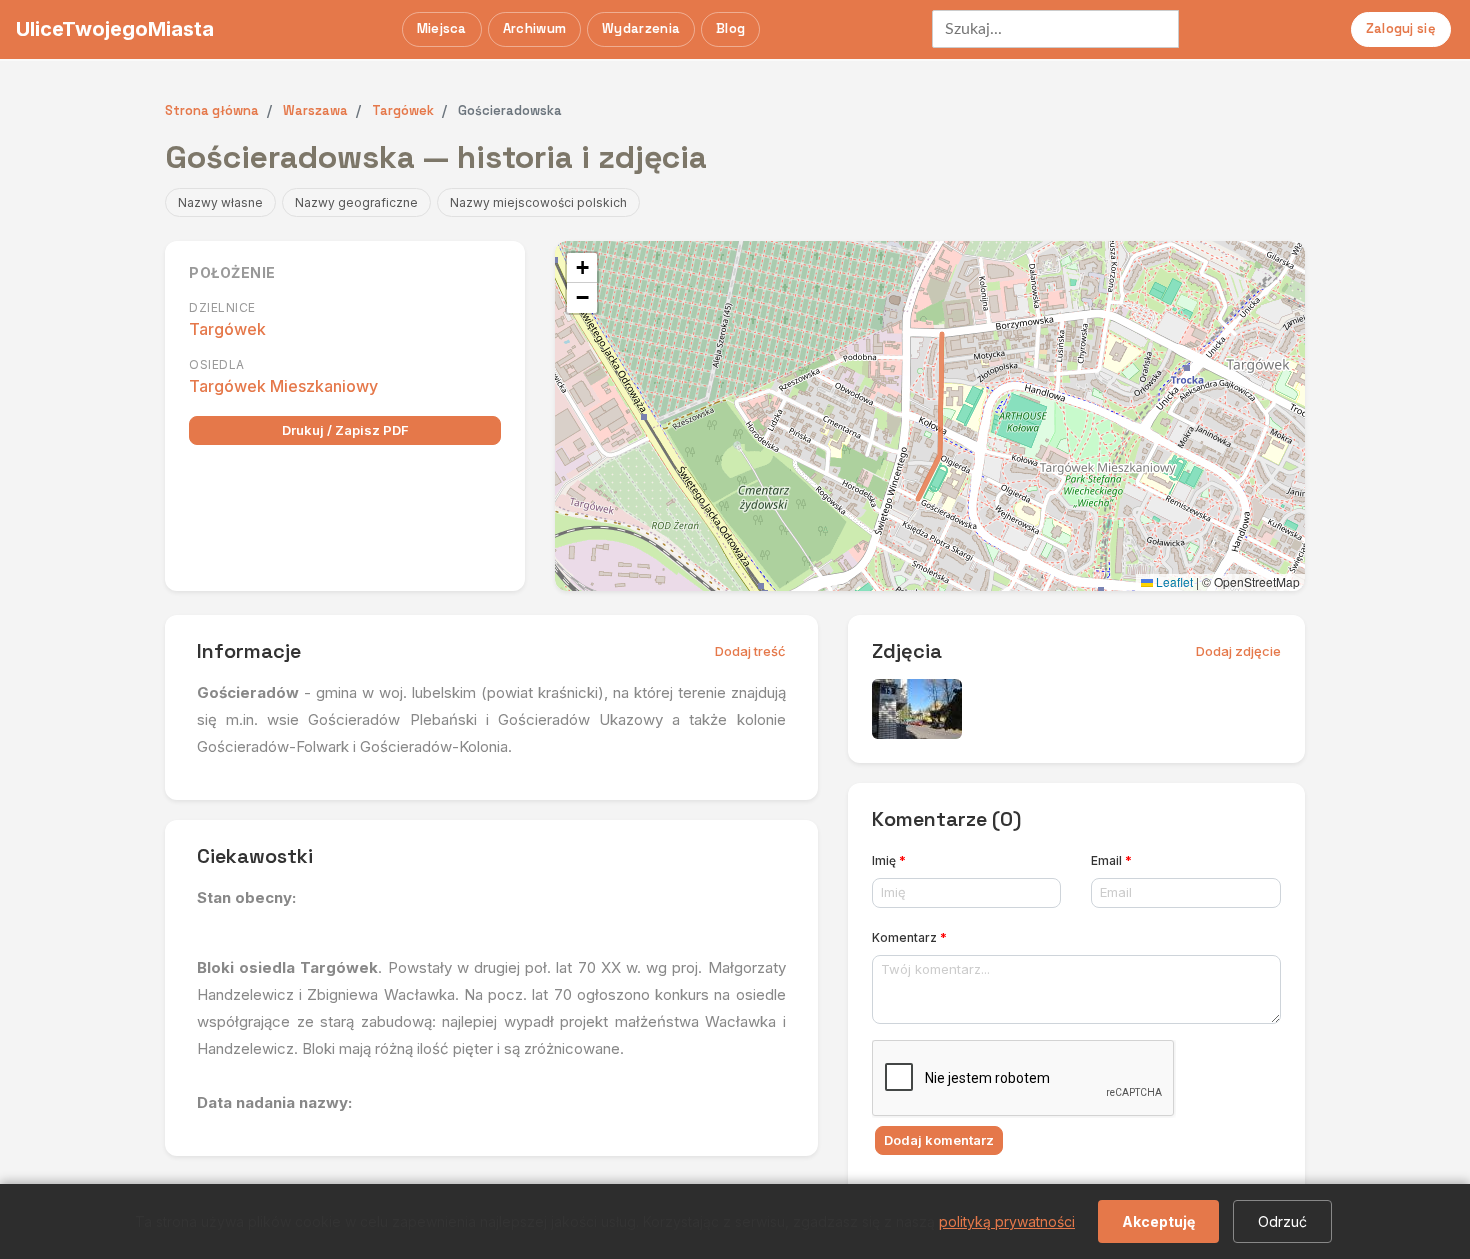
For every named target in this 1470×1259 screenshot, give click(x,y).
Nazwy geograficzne (356, 202)
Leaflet (1173, 581)
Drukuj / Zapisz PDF (345, 430)
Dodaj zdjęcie (1238, 651)
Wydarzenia (641, 28)
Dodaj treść (750, 651)
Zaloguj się (1401, 28)
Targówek (227, 329)
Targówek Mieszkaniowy (283, 386)
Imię (889, 860)
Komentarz (909, 937)
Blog (730, 28)
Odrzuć (1282, 1221)
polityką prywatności (1007, 1221)
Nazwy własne (220, 202)
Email (1111, 860)
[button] (582, 268)
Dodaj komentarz (939, 1140)
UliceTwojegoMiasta (115, 29)
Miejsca (442, 28)
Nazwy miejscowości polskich (538, 202)
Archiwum (534, 28)
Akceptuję (1158, 1221)
